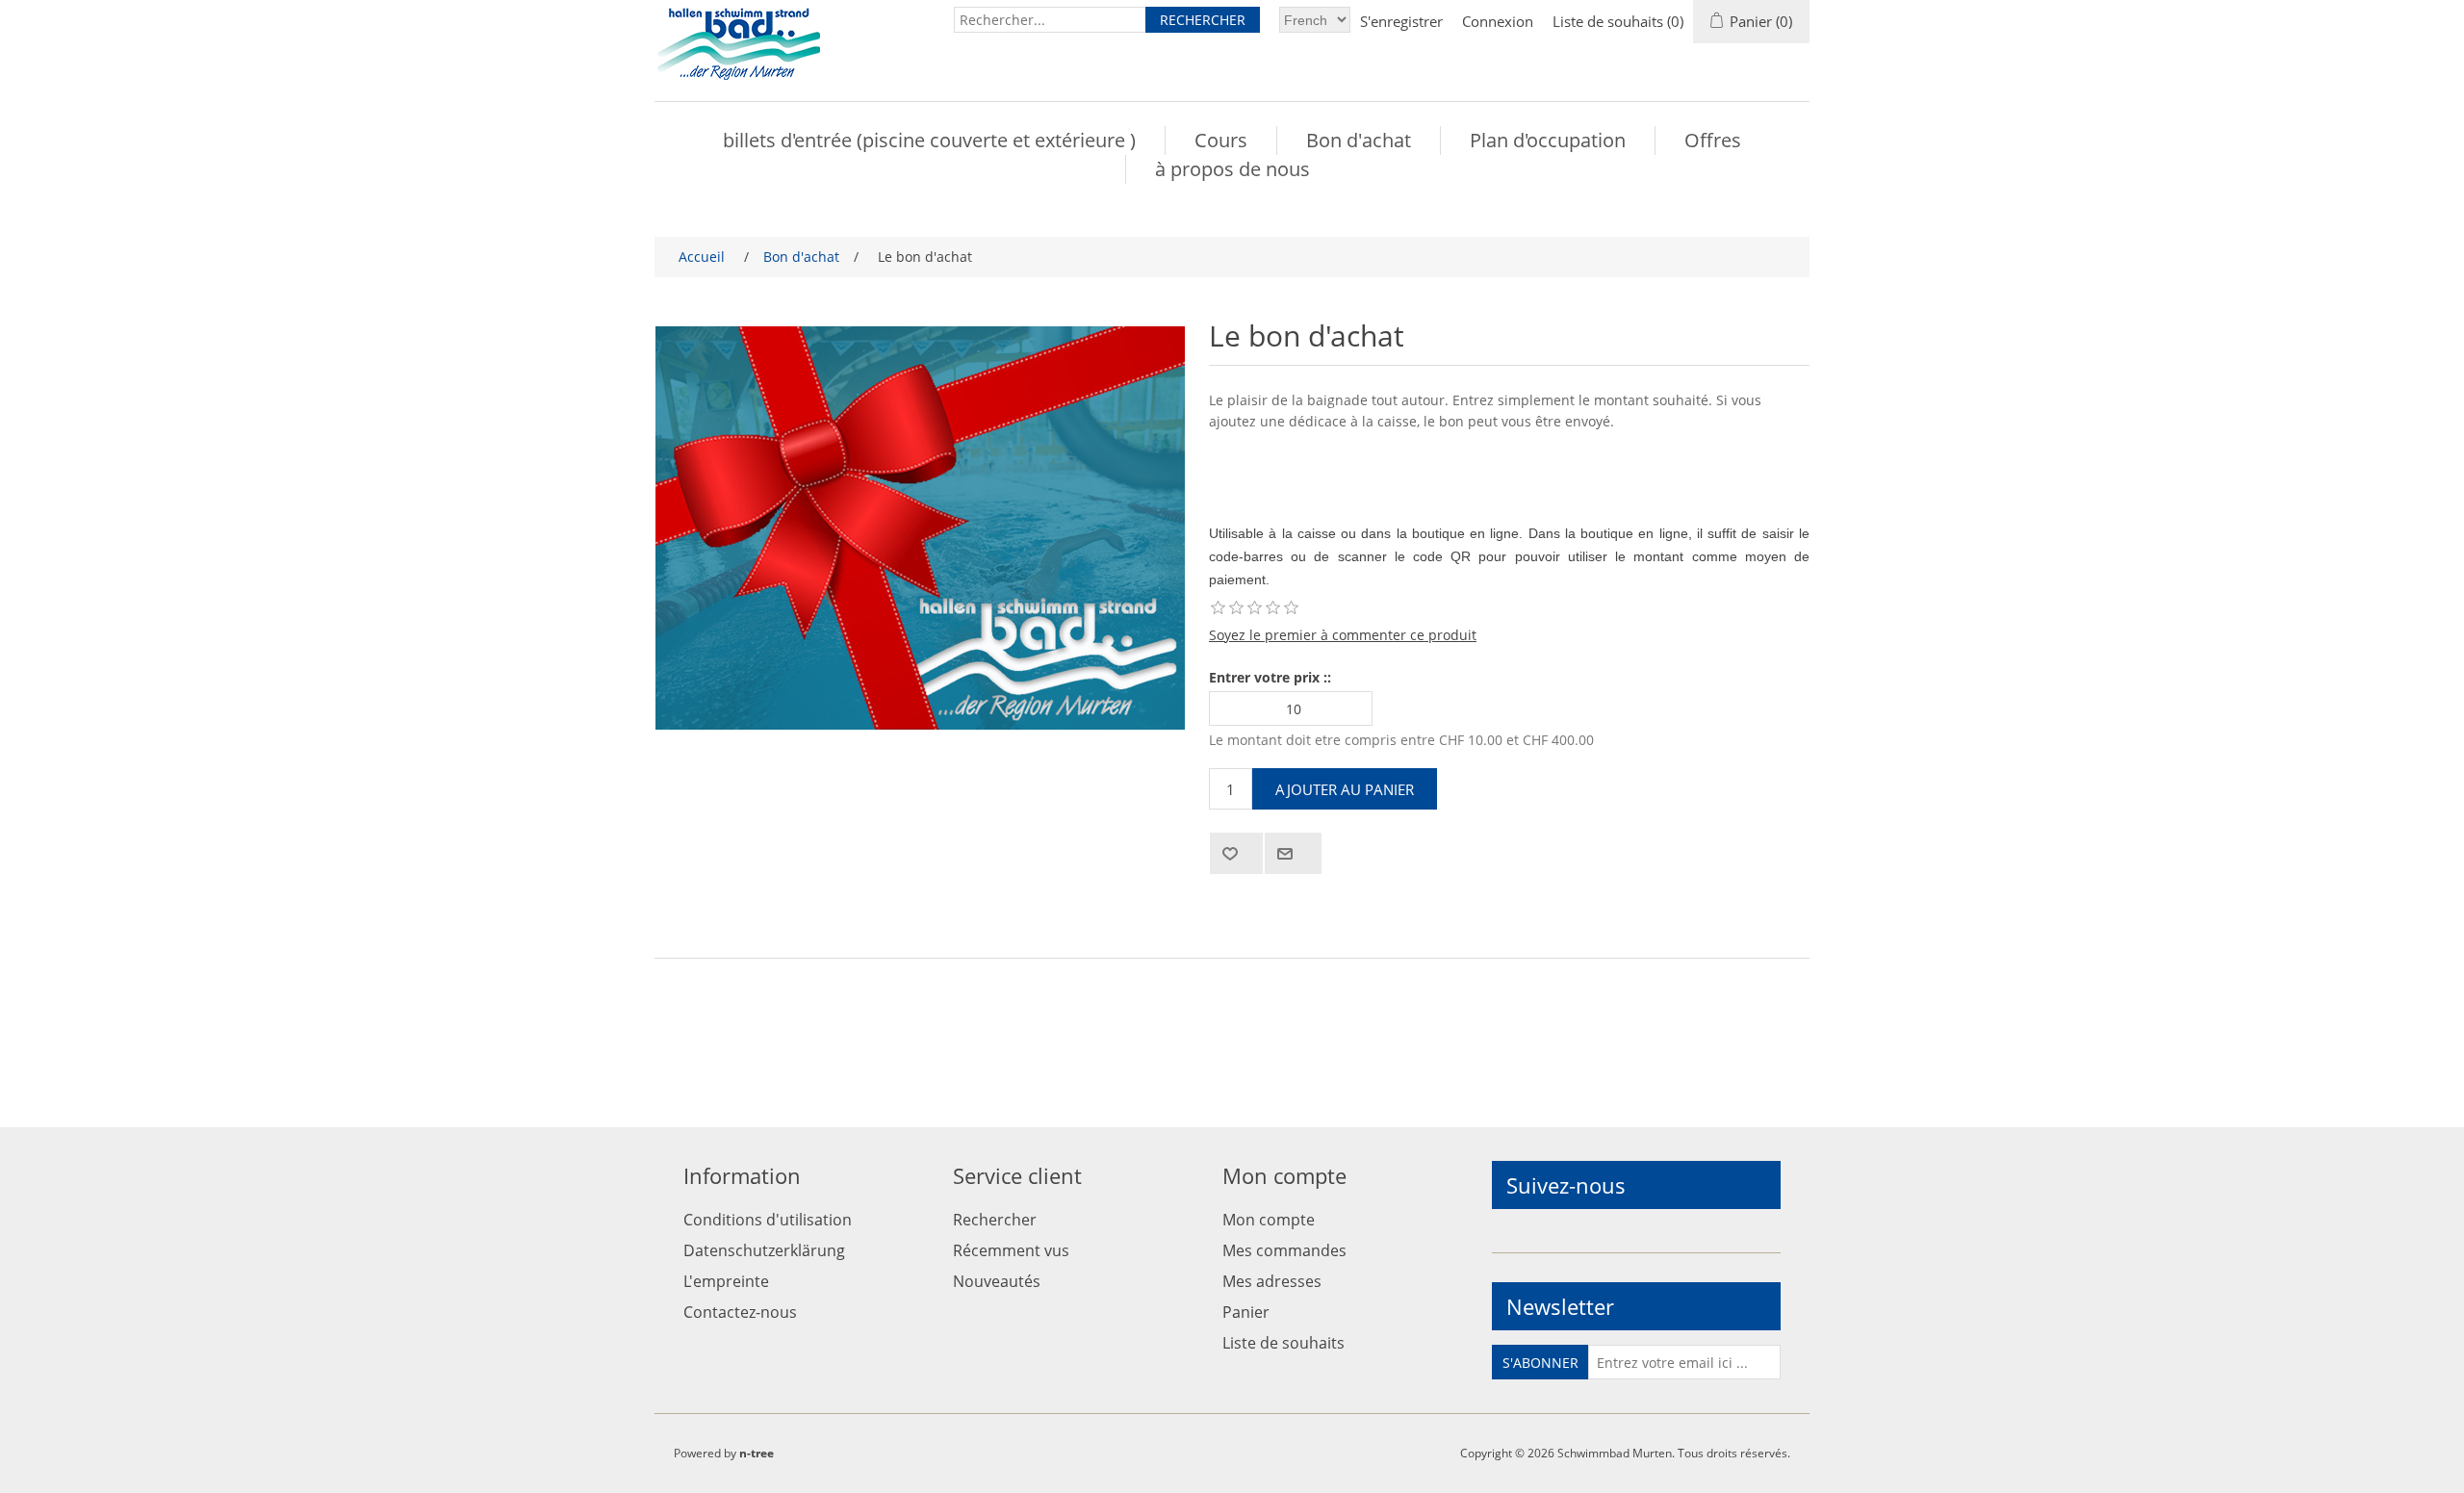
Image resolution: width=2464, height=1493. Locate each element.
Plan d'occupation (1548, 140)
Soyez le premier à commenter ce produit (1343, 635)
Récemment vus (1011, 1250)
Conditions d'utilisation (768, 1220)
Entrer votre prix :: (1270, 677)
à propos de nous (1232, 169)
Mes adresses (1272, 1281)
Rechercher (995, 1220)
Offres (1713, 140)
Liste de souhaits (1283, 1343)
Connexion (1498, 21)
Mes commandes (1284, 1250)
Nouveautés (997, 1281)
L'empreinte (726, 1281)
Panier (1246, 1312)
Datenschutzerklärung (764, 1250)
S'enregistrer (1401, 21)
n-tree (757, 1453)
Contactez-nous (740, 1312)
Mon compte (1269, 1220)
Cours (1221, 140)
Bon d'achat (1359, 140)
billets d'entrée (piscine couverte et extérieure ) (929, 140)
